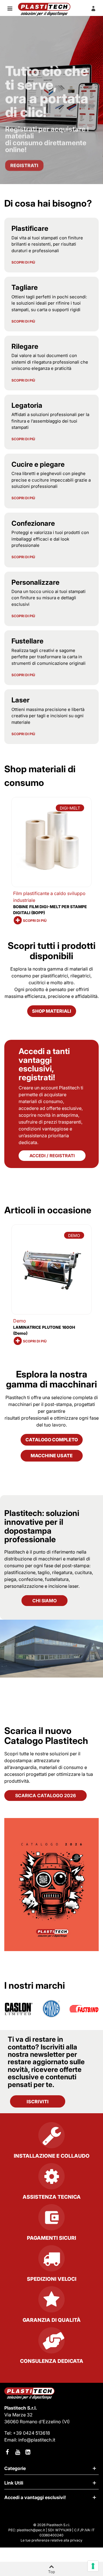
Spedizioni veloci (52, 2279)
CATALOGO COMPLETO (52, 1440)
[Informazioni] (93, 8)
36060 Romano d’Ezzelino (33, 2422)
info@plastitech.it (37, 2440)
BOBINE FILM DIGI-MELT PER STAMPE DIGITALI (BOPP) (50, 910)
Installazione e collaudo (52, 2156)
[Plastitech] (44, 9)
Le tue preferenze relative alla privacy (51, 2540)
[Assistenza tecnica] (51, 2178)
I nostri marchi (35, 1985)
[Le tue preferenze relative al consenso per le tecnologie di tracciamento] (93, 2566)
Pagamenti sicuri (51, 2238)
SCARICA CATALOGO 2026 (45, 1796)
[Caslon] (19, 2009)
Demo (20, 1321)
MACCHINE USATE (52, 1456)
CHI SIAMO (44, 1601)
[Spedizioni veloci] (51, 2261)
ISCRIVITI (38, 2102)
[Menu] (10, 8)
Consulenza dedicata (52, 2361)
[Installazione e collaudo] (51, 2137)
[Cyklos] (51, 2009)
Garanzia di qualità (52, 2320)
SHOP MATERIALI (52, 1011)
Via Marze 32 (18, 2415)
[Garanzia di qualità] (51, 2302)
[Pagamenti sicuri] (51, 2220)
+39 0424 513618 (31, 2433)
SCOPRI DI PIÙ (23, 262)
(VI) (66, 2422)
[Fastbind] (84, 2009)
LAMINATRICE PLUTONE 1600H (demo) (44, 1330)
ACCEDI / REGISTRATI (52, 1156)
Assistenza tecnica (52, 2197)
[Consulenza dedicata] (51, 2343)
